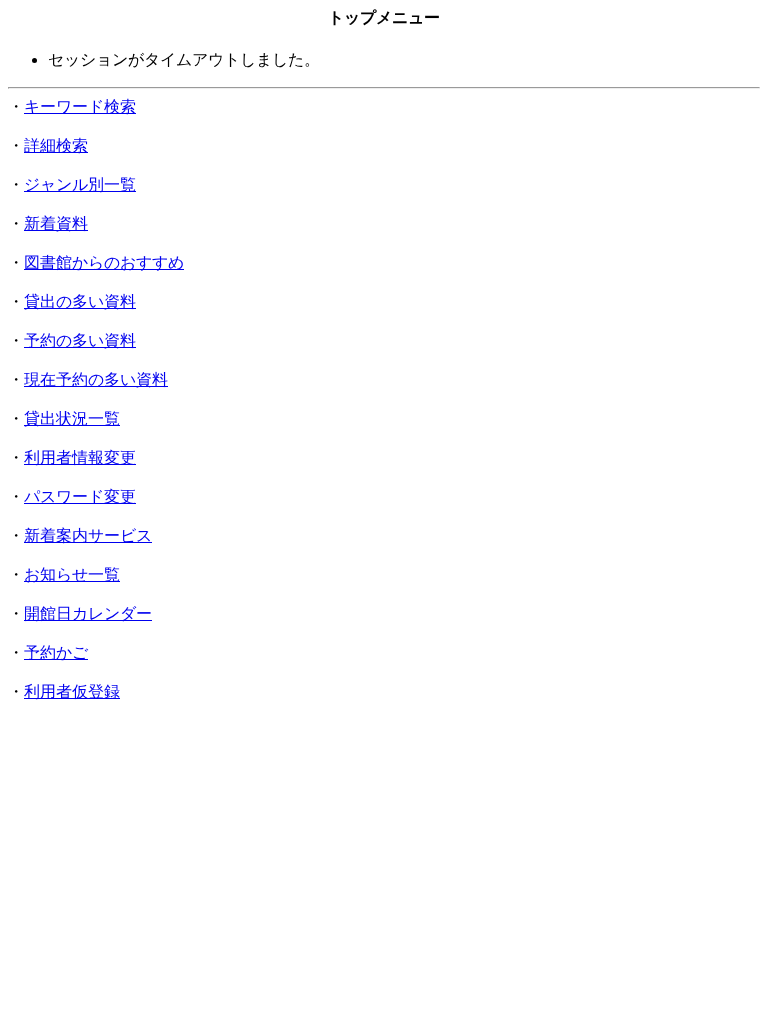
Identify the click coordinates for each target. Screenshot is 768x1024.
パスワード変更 (80, 496)
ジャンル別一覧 (80, 184)
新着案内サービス (88, 535)
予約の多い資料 (80, 340)
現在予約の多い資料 (96, 379)
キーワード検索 (80, 106)
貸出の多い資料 (80, 301)
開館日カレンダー (88, 613)
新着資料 (56, 223)
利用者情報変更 (80, 457)
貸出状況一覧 (72, 418)
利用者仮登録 (72, 691)
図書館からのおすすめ (104, 262)
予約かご (56, 652)
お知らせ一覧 (72, 574)
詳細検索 (56, 145)
